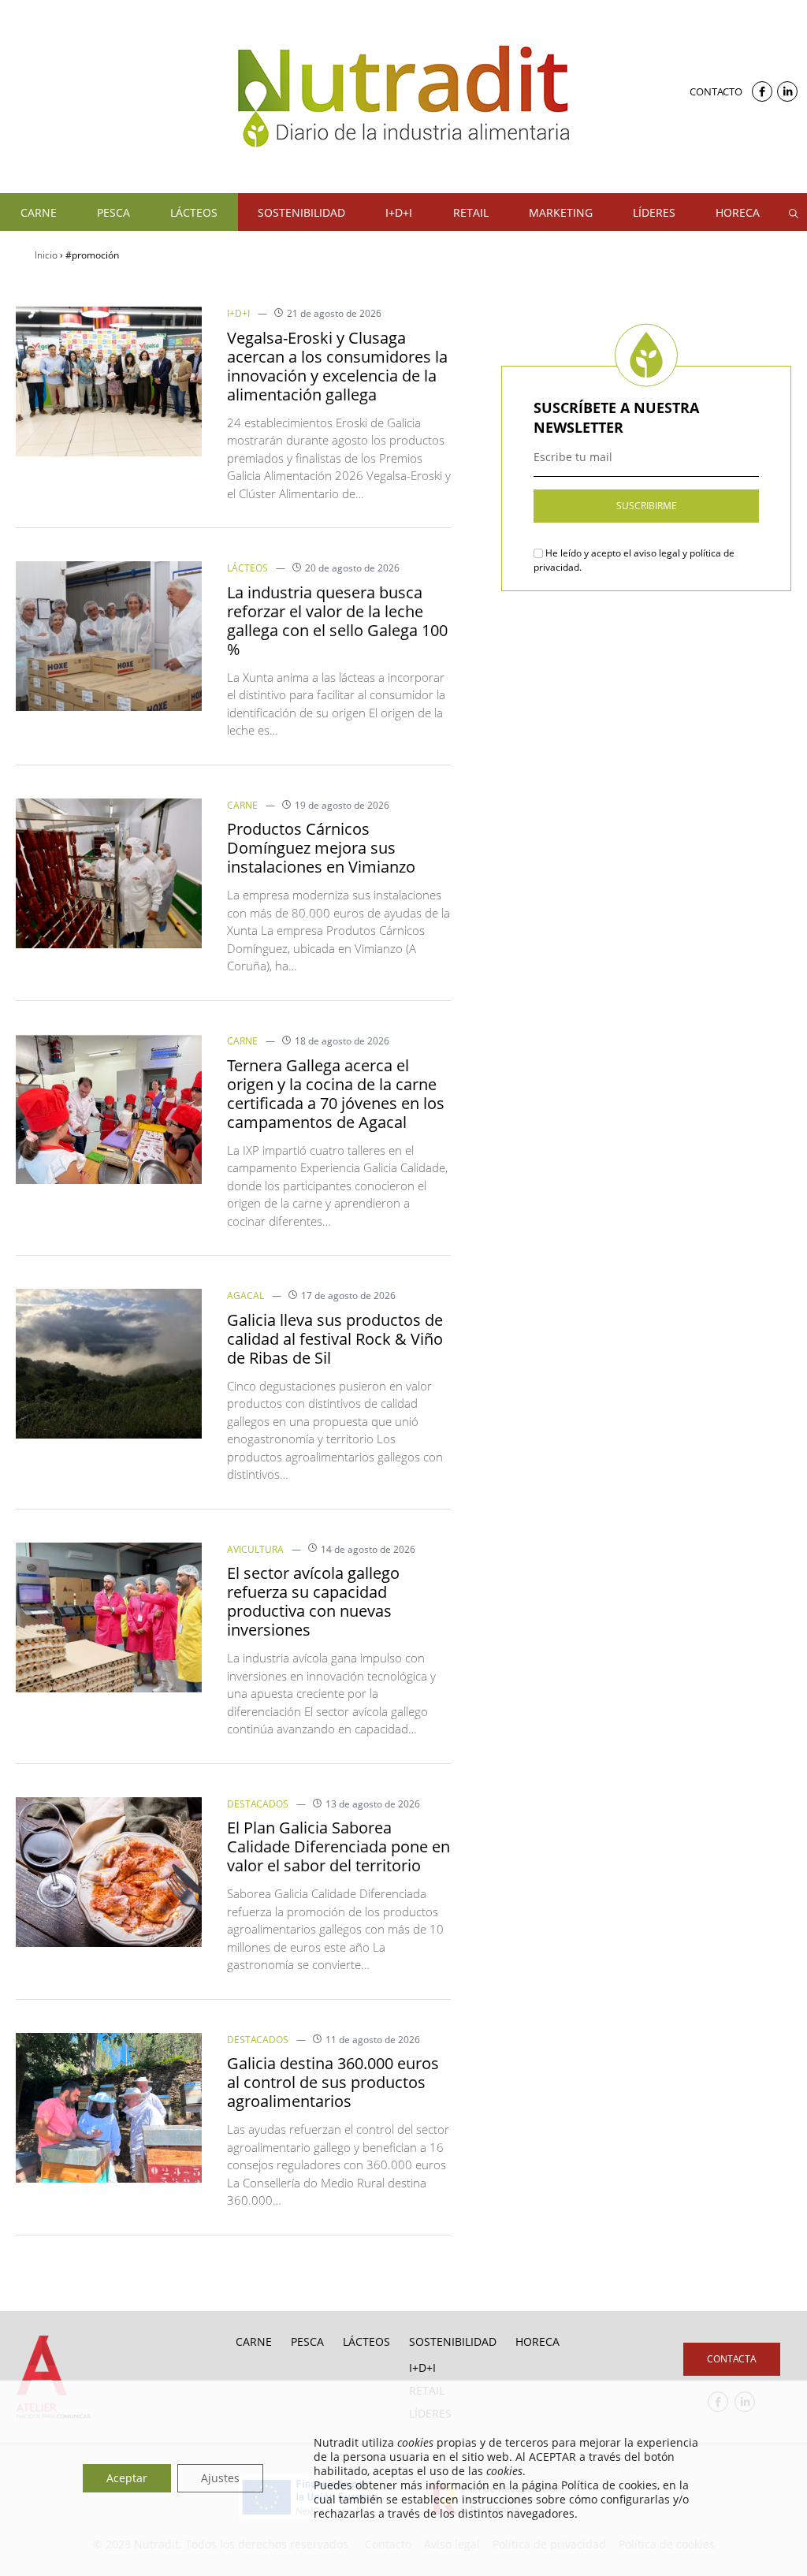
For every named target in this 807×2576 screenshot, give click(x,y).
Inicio (46, 255)
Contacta (732, 2359)
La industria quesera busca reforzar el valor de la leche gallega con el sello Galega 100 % (337, 621)
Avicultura (255, 1549)
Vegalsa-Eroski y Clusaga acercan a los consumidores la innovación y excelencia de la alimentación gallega (337, 366)
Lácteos (247, 568)
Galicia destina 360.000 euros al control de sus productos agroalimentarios (333, 2082)
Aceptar (127, 2478)
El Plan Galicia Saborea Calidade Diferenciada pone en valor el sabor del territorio (338, 1846)
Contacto (716, 91)
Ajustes (220, 2478)
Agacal (245, 1295)
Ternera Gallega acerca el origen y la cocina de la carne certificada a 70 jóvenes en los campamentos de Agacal (336, 1094)
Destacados (258, 1804)
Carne (242, 805)
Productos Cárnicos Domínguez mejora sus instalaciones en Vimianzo (321, 848)
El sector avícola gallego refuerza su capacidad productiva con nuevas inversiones (313, 1601)
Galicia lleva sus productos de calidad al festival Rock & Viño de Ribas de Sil (335, 1339)
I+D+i (238, 313)
